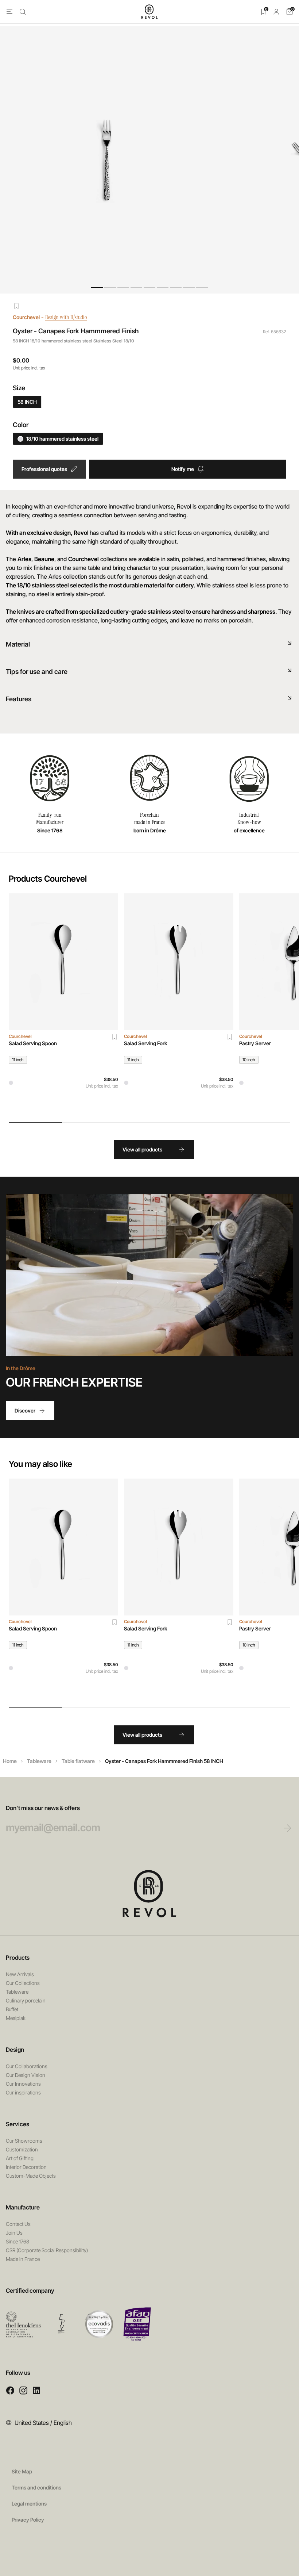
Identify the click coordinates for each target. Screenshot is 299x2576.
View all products (142, 1149)
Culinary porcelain (26, 2000)
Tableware (39, 1761)
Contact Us (18, 2224)
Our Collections (23, 1983)
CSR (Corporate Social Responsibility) (47, 2250)
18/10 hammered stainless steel (62, 439)
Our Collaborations (27, 2066)
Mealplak (16, 2018)
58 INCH (27, 402)
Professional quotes (44, 469)
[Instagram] (23, 2390)
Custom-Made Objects (31, 2176)
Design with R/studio (66, 317)
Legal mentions (29, 2504)
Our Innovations (23, 2084)
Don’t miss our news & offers (43, 1808)
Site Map (22, 2471)
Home (10, 1761)
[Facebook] (10, 2390)
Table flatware (78, 1761)
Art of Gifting (20, 2158)
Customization (22, 2149)
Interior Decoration (26, 2167)
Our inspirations (23, 2092)
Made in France (23, 2259)
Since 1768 (18, 2241)
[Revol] (149, 1894)
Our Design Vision (26, 2075)
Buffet (12, 2009)
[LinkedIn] (36, 2390)
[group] (63, 1003)
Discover (25, 1410)
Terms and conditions (36, 2487)
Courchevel (26, 317)
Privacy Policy (28, 2520)
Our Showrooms (24, 2141)
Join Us (14, 2233)
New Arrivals (20, 1974)
